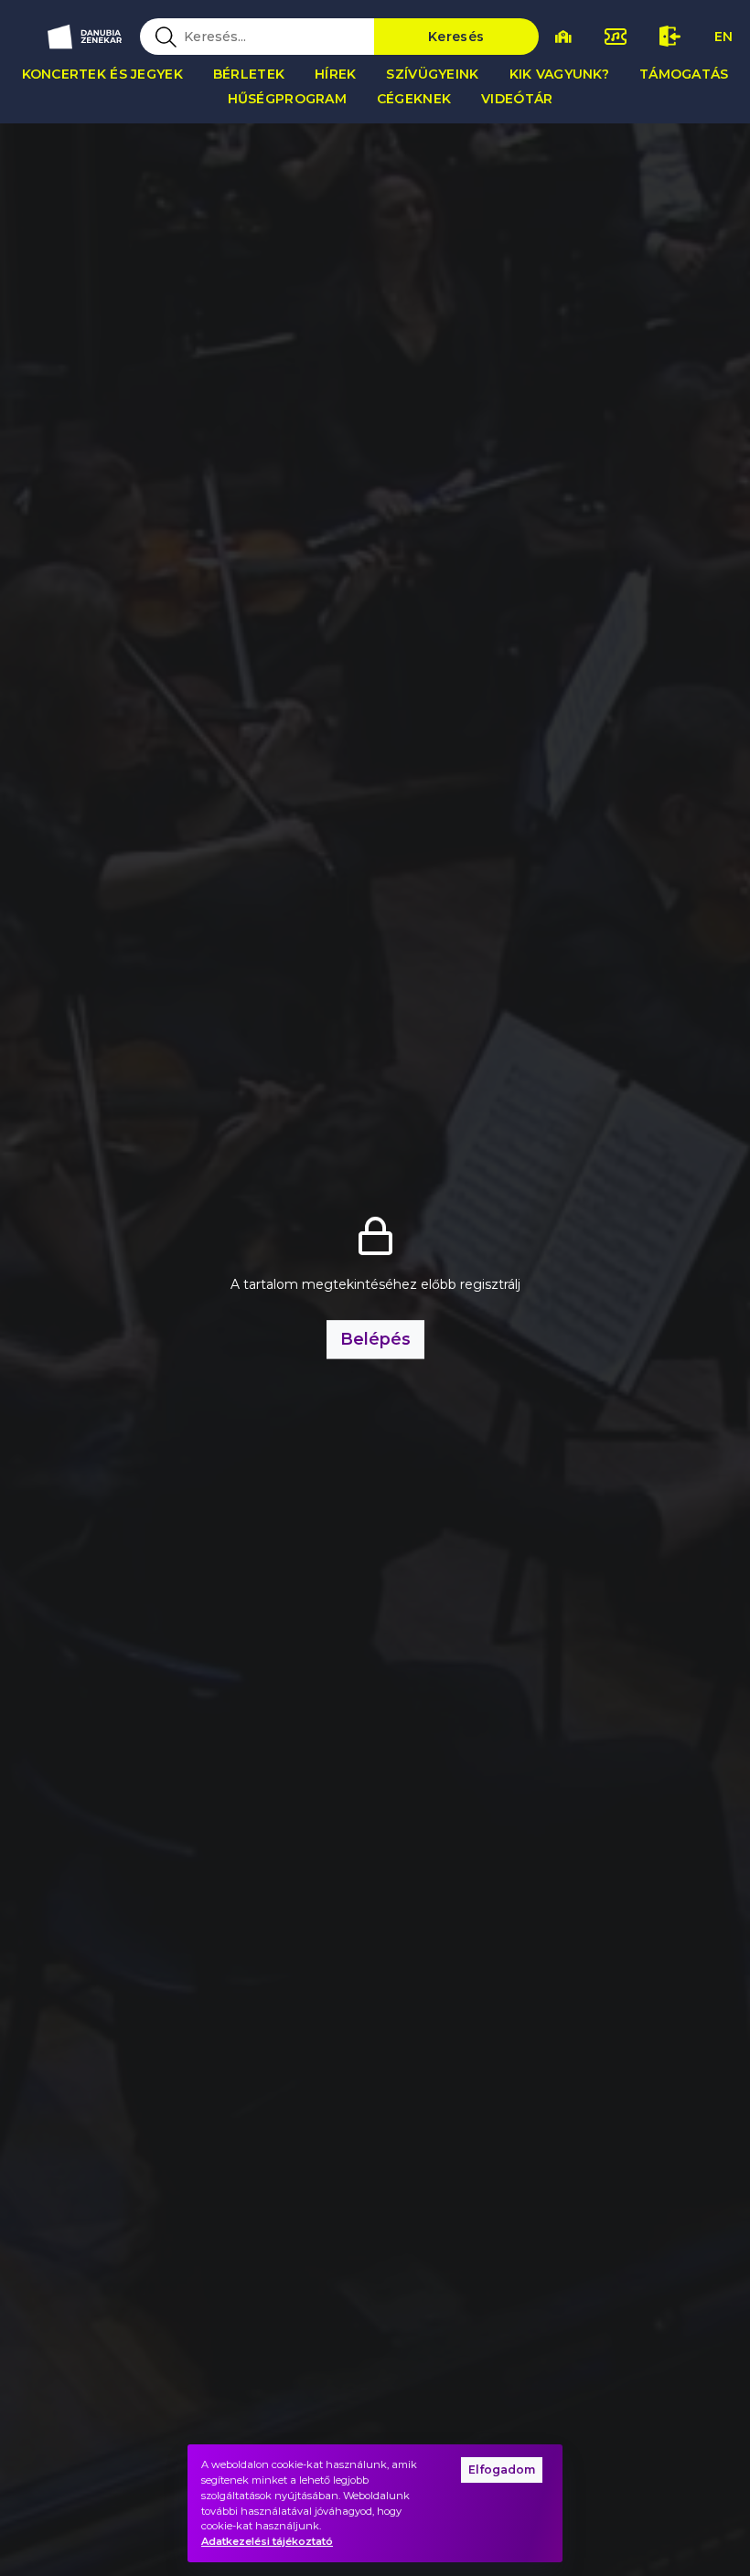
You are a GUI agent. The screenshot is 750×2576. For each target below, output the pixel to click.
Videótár (517, 99)
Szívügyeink (432, 74)
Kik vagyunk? (559, 74)
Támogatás (684, 74)
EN (723, 37)
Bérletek (249, 74)
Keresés (456, 37)
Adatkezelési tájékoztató (267, 2541)
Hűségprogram (287, 99)
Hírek (335, 74)
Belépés (375, 1339)
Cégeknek (414, 99)
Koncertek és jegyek (102, 74)
